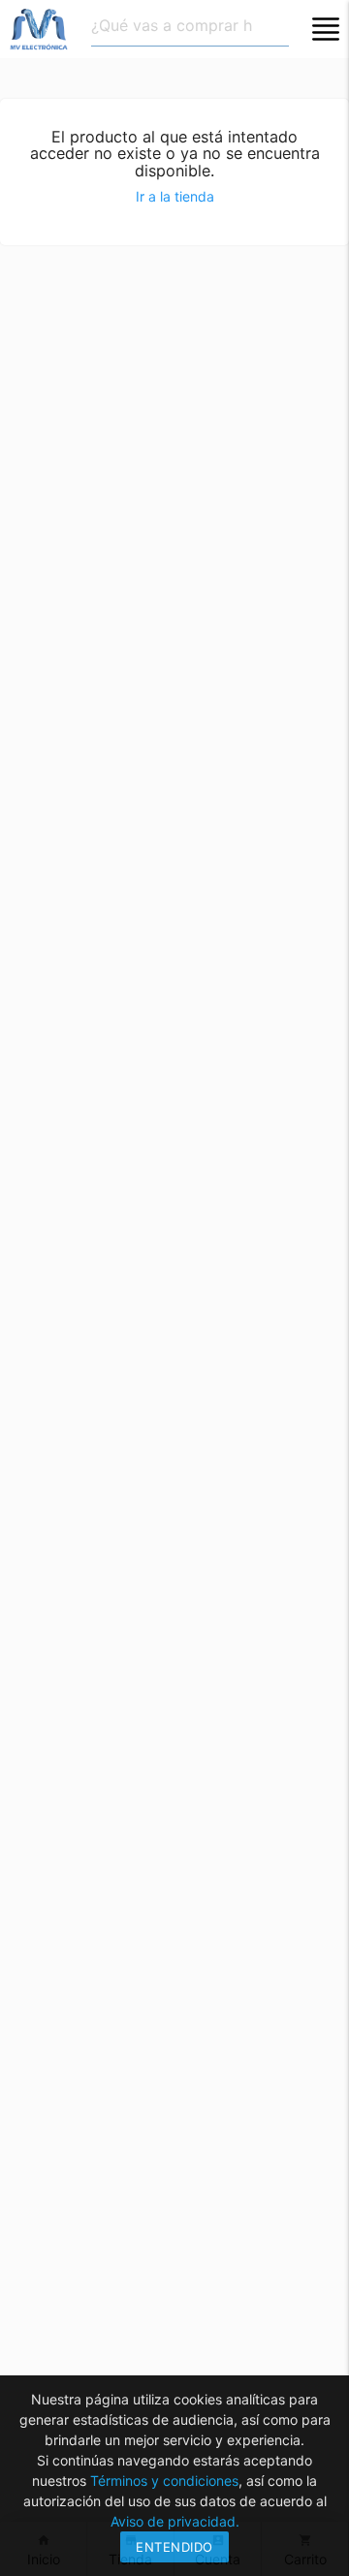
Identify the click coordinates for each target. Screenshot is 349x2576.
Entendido (174, 2547)
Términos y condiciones (164, 2481)
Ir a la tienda (175, 196)
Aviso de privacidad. (175, 2521)
